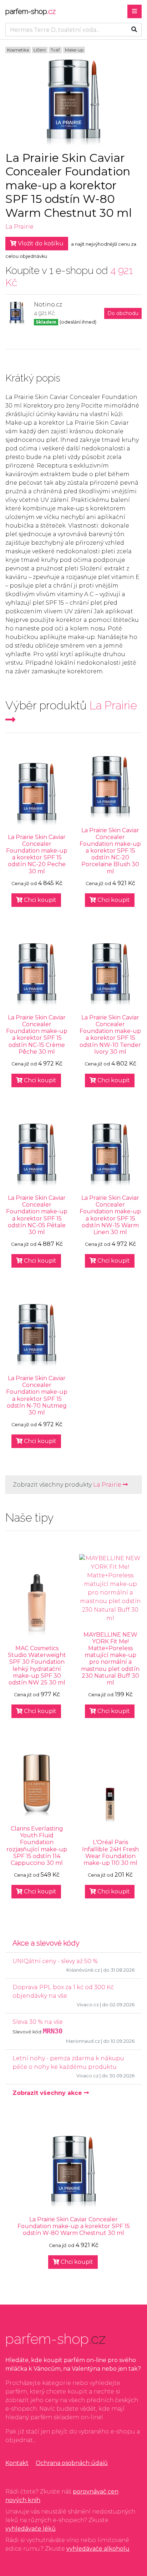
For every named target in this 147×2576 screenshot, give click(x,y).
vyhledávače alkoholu (98, 2549)
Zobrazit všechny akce (48, 2093)
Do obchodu (123, 313)
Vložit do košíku (40, 243)
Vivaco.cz (88, 2005)
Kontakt (17, 2463)
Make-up (74, 50)
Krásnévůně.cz (83, 1970)
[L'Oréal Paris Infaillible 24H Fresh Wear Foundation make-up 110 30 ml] (110, 1807)
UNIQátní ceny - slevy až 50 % (55, 1961)
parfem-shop (31, 11)
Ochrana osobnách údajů (72, 2463)
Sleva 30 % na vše (38, 2022)
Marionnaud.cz (83, 2041)
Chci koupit (39, 900)
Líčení (40, 50)
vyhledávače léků (31, 2529)
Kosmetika (18, 50)
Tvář (55, 50)
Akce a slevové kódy (46, 1943)
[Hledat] (134, 30)
